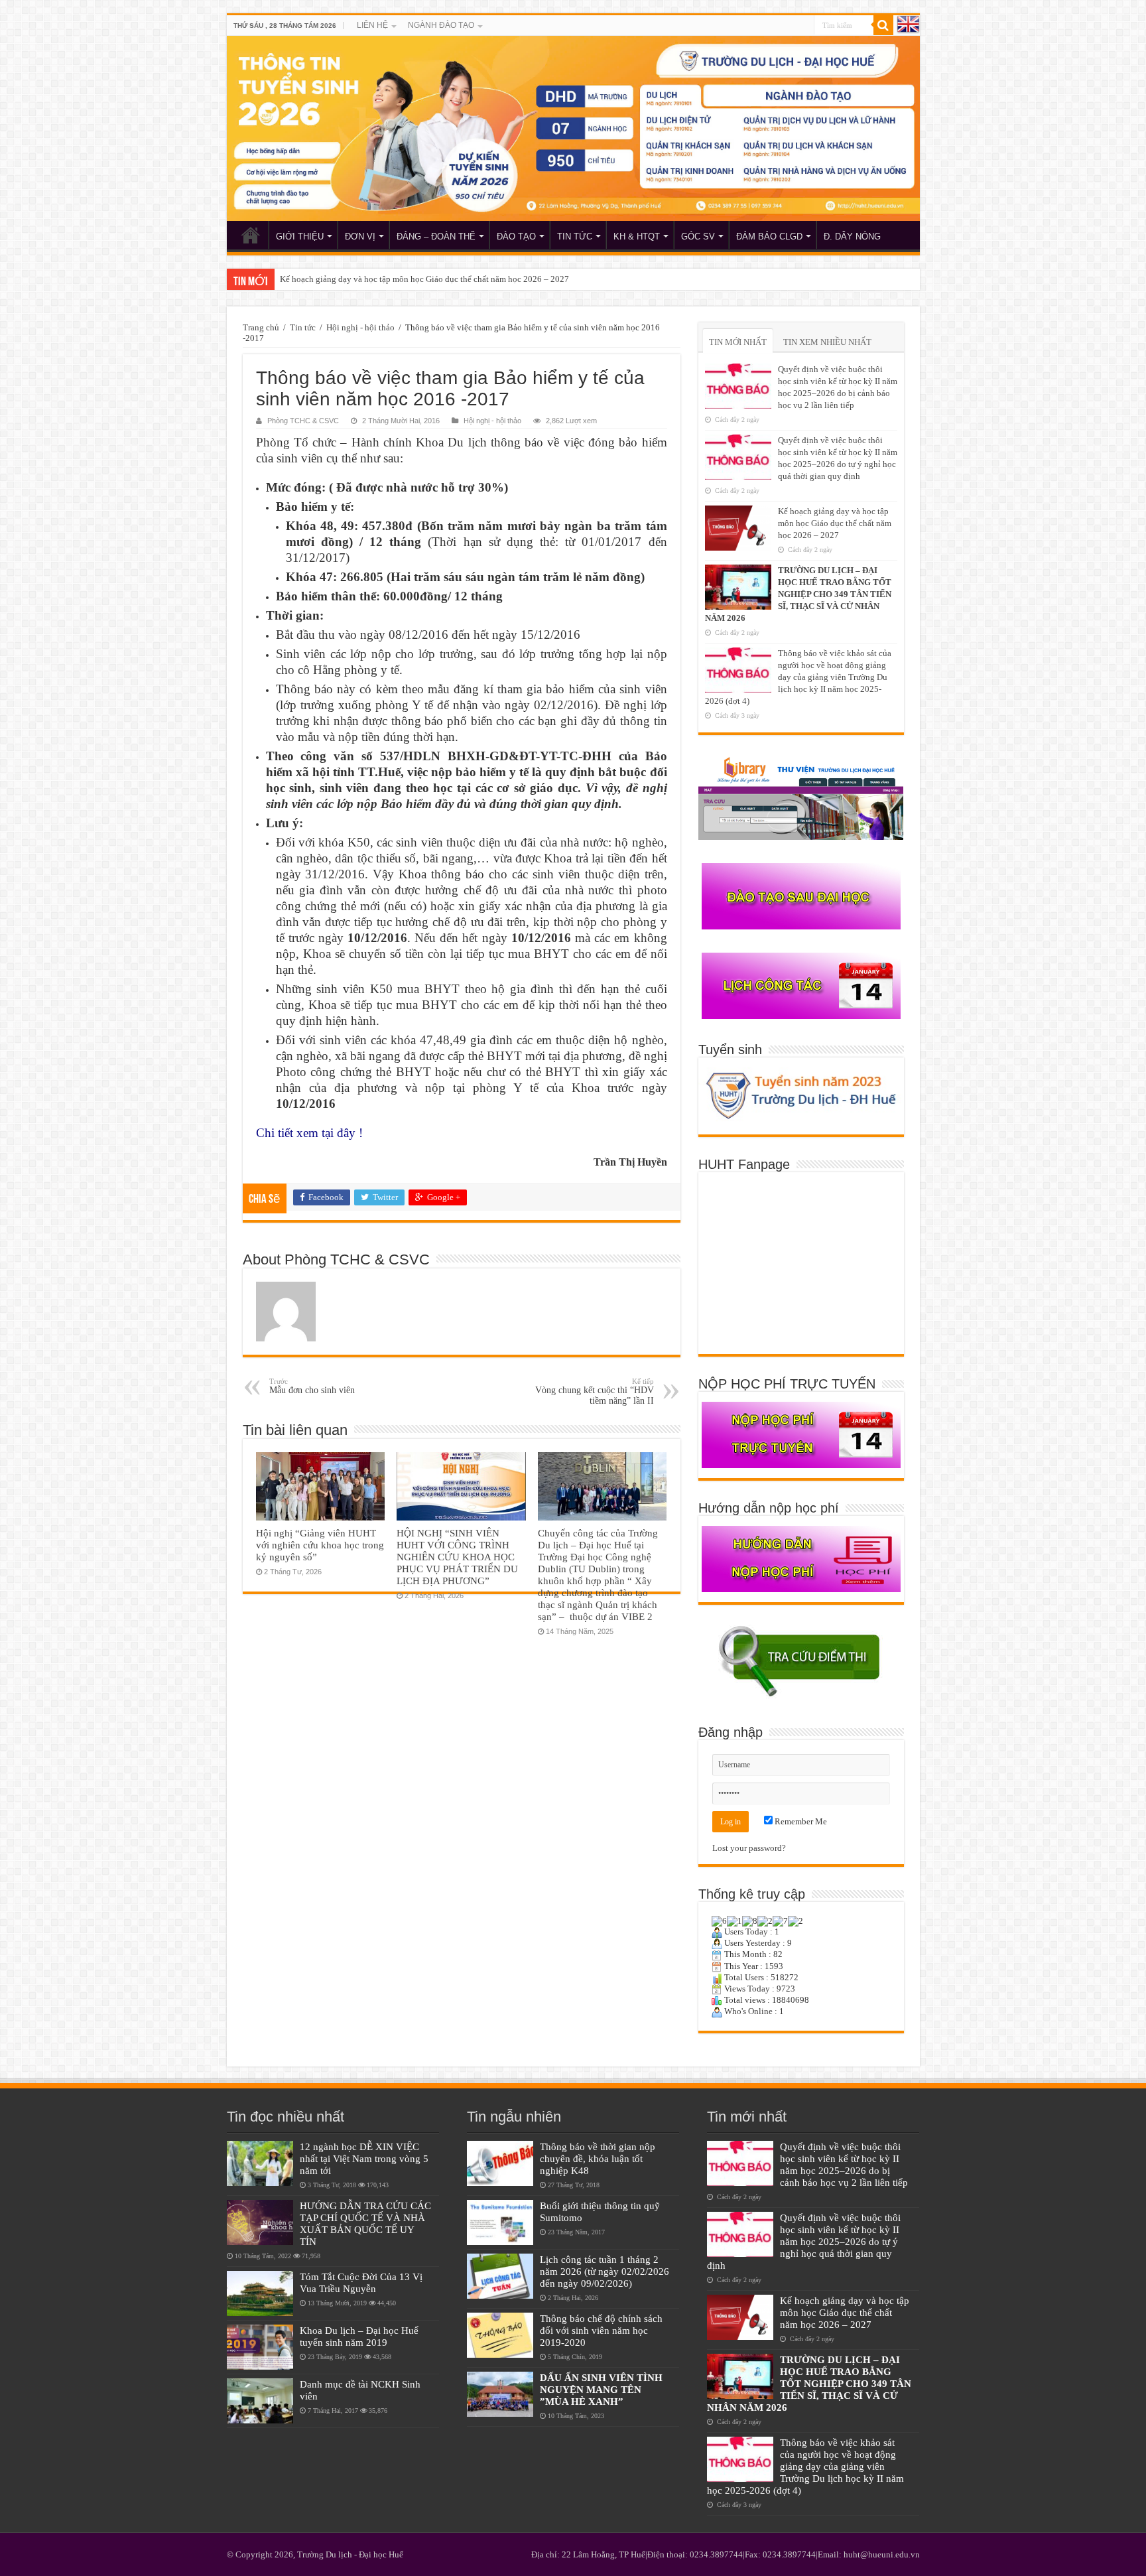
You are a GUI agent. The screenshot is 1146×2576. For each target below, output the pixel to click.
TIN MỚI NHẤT (738, 342)
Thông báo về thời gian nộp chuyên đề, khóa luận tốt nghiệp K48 (598, 2158)
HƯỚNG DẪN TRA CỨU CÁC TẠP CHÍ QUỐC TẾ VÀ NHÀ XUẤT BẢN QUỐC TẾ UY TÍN (365, 2223)
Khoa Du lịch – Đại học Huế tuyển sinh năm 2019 (359, 2336)
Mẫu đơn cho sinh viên (312, 1386)
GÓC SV (698, 237)
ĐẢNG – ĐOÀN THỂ (436, 237)
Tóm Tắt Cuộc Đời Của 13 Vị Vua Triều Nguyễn (361, 2282)
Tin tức (303, 327)
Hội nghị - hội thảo (360, 327)
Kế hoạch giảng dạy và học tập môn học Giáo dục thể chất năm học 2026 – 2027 (835, 523)
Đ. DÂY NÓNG (852, 237)
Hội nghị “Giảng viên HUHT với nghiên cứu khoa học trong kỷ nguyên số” (320, 1545)
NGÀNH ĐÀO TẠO (441, 25)
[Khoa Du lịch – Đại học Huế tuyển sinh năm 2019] (260, 2347)
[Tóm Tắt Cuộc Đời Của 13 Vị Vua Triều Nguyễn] (260, 2293)
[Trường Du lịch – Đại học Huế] (573, 128)
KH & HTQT (637, 237)
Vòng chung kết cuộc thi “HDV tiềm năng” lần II (595, 1391)
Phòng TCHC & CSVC (303, 421)
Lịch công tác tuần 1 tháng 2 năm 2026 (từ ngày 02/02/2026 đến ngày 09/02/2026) (605, 2271)
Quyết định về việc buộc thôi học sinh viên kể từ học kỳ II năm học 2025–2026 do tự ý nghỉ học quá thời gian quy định (804, 2241)
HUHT (251, 235)
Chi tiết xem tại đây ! (309, 1133)
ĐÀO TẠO (516, 237)
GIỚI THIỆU (300, 237)
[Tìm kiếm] (883, 25)
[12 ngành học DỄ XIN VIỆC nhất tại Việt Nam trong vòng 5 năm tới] (260, 2163)
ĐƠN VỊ (360, 237)
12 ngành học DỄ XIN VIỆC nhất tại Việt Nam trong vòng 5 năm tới (364, 2158)
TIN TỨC (575, 237)
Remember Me (800, 1821)
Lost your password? (749, 1848)
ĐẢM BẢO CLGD (769, 237)
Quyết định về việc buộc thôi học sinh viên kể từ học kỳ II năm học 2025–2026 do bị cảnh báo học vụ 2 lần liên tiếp (844, 2164)
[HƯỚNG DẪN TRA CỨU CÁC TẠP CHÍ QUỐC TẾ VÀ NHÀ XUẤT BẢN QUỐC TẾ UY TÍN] (260, 2222)
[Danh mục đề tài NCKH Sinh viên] (260, 2401)
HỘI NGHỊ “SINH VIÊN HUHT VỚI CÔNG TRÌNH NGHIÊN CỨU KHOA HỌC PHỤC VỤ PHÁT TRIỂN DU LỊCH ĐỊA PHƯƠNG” (457, 1557)
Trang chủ (261, 327)
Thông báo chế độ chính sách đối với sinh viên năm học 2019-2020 (601, 2330)
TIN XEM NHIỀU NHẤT (827, 342)
